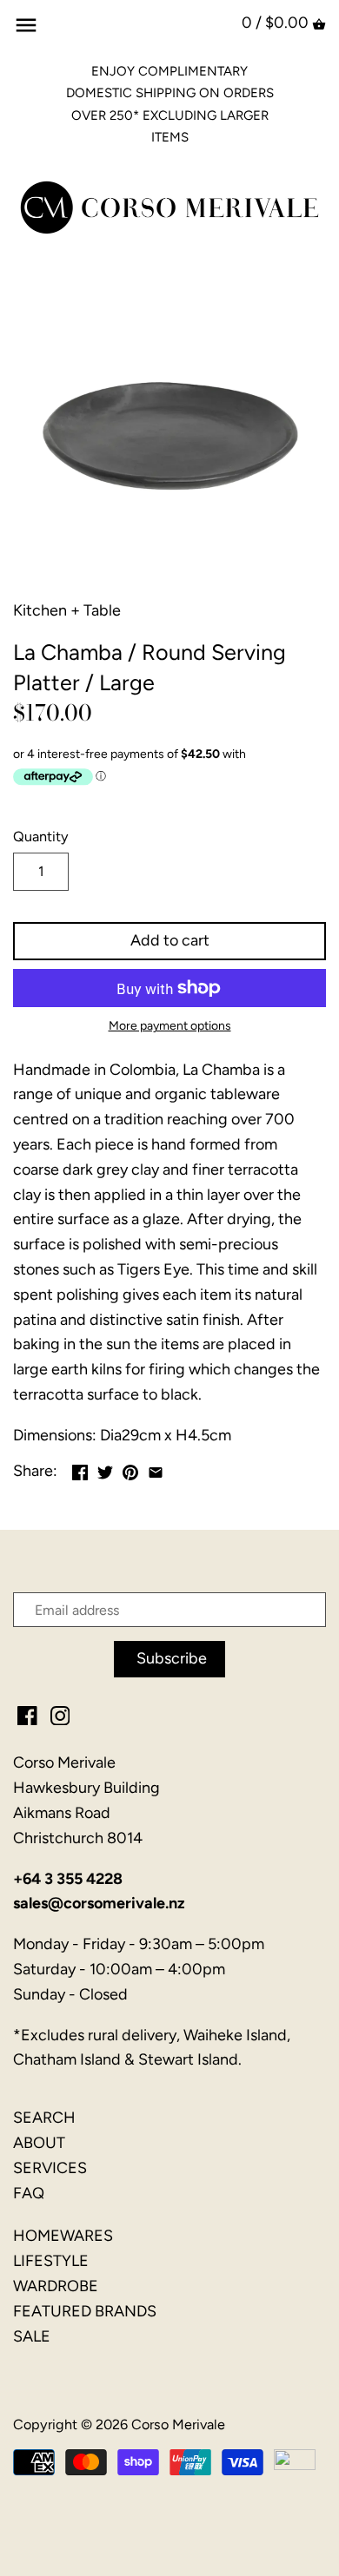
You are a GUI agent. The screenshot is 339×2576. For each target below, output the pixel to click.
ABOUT (39, 2143)
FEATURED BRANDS (85, 2311)
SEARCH (44, 2118)
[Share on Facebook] (80, 1469)
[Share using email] (156, 1469)
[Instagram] (60, 1714)
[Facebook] (27, 1714)
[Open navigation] (26, 25)
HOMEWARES (63, 2236)
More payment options (170, 1026)
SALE (32, 2336)
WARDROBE (56, 2286)
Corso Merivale (178, 2424)
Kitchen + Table (67, 610)
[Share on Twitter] (105, 1469)
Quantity (41, 837)
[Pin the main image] (130, 1469)
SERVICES (50, 2168)
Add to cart (170, 940)
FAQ (29, 2193)
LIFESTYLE (51, 2261)
